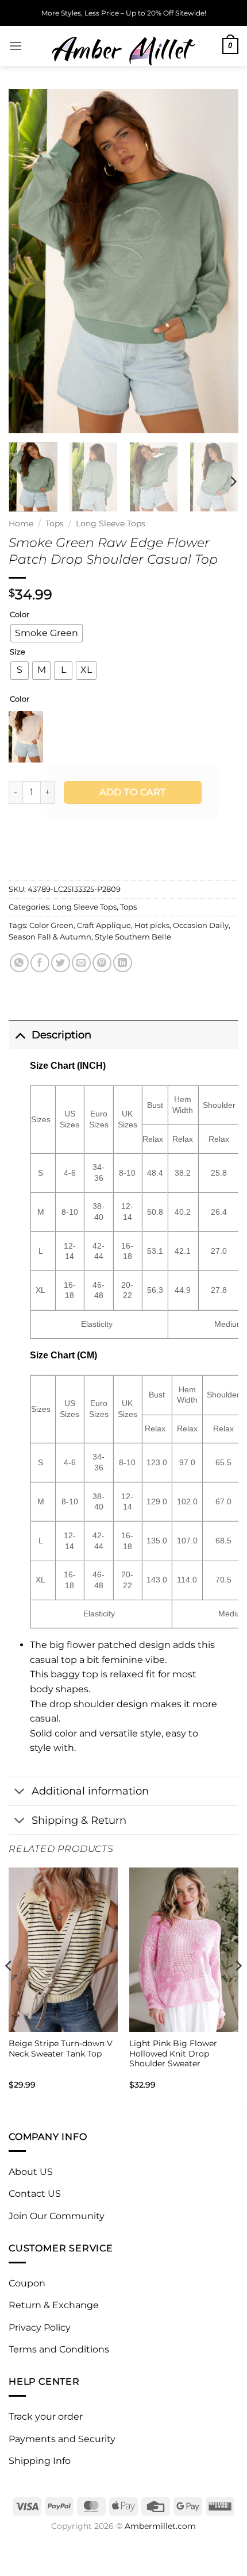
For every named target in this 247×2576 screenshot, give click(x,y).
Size (18, 652)
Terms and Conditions (59, 2349)
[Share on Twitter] (61, 963)
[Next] (219, 261)
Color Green (51, 925)
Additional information (90, 1791)
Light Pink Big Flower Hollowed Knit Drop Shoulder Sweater (173, 2053)
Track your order (46, 2417)
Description (61, 1035)
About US (31, 2172)
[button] (16, 46)
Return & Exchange (54, 2305)
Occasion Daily (201, 925)
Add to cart (132, 792)
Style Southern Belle (133, 937)
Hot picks (152, 925)
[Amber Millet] (123, 46)
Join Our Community (57, 2216)
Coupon (27, 2283)
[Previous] (28, 261)
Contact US (35, 2194)
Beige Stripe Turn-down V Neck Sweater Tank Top (61, 2049)
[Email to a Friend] (81, 963)
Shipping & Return (79, 1820)
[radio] (47, 633)
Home (21, 523)
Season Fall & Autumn (50, 937)
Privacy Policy (40, 2327)
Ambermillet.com (160, 2526)
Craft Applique (104, 925)
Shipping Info (40, 2461)
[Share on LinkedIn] (123, 963)
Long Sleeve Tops (111, 523)
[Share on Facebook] (40, 963)
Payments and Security (62, 2439)
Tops (55, 523)
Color (20, 615)
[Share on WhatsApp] (19, 963)
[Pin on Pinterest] (102, 963)
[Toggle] (20, 1035)
